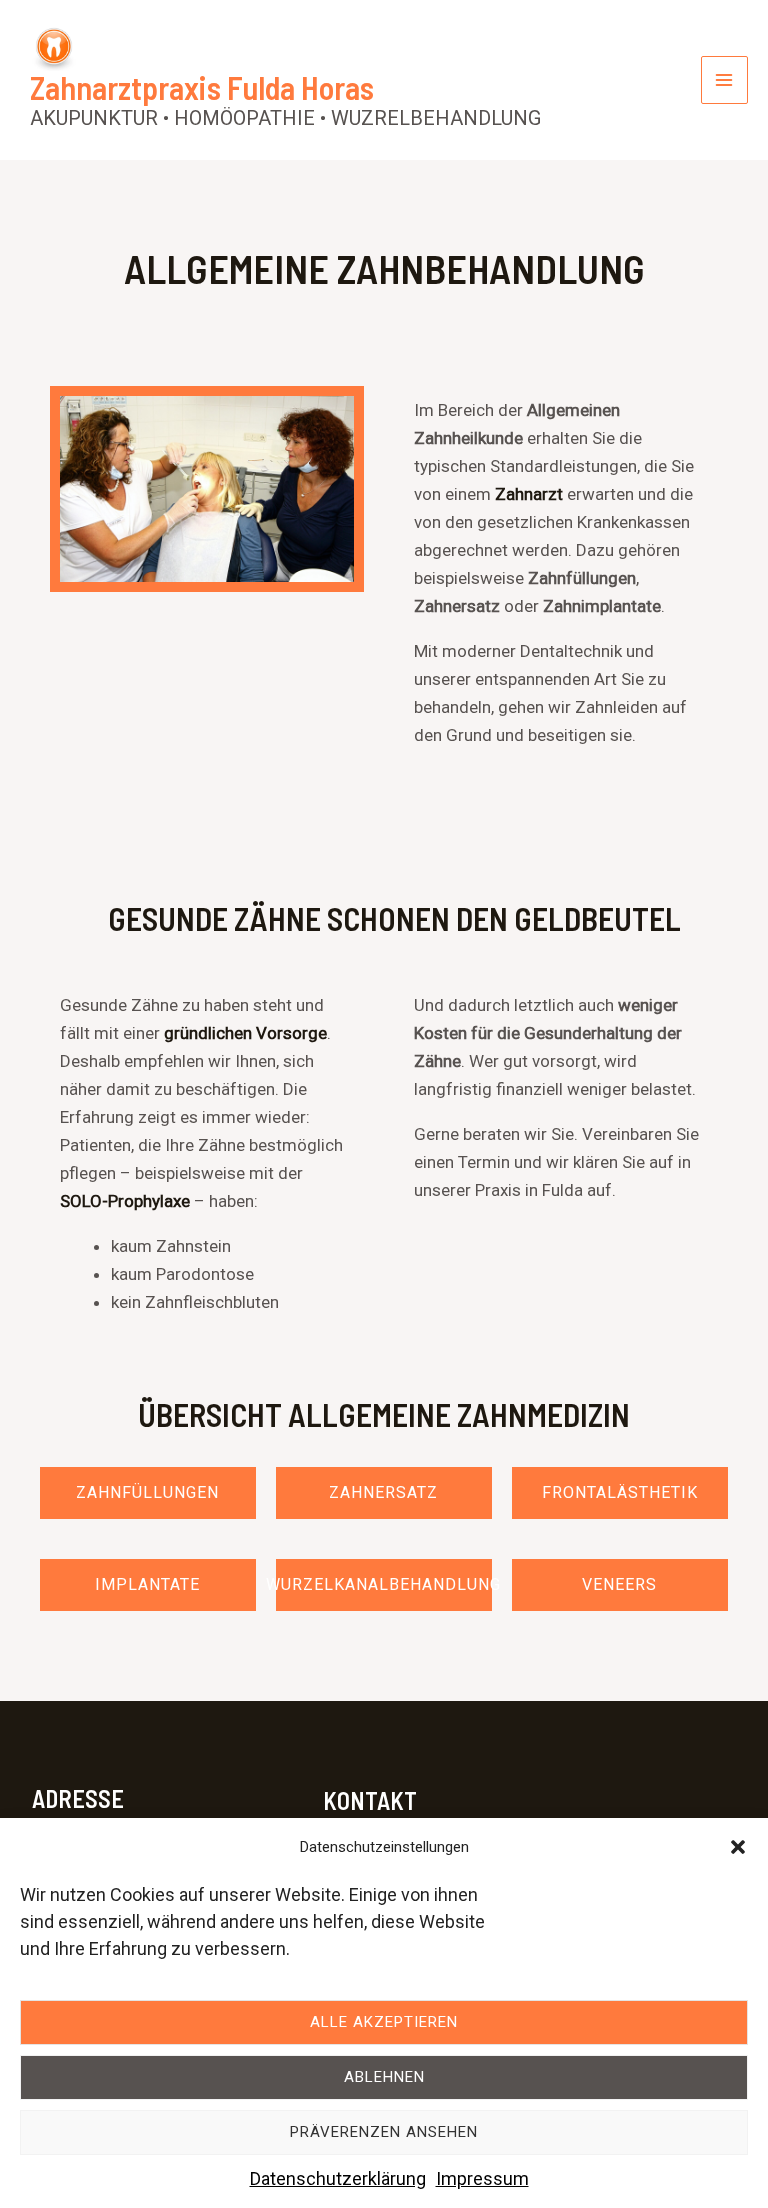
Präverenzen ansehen (384, 2132)
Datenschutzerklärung (338, 2178)
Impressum (482, 2178)
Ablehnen (384, 2077)
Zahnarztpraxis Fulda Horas (202, 87)
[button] (738, 1847)
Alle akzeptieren (384, 2022)
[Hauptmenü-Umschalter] (725, 80)
